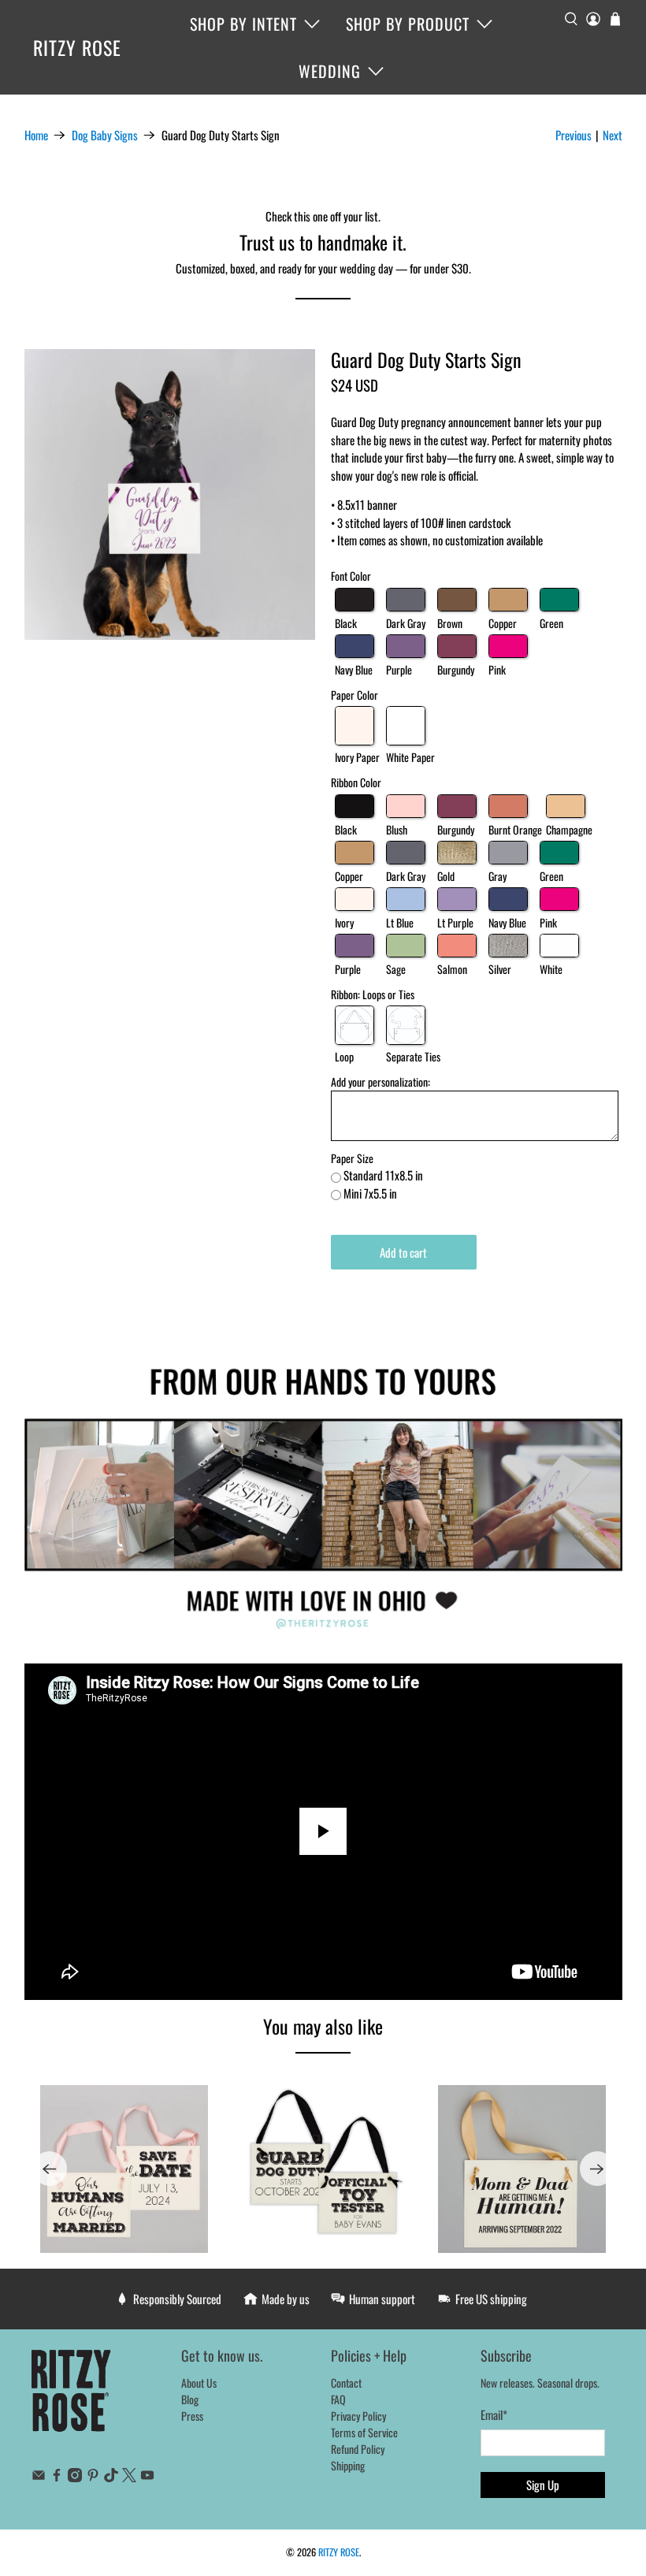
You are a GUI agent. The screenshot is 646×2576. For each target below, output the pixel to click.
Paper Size (352, 1158)
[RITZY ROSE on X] (129, 2477)
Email (494, 2414)
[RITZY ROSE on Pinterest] (93, 2477)
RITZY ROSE (77, 47)
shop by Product (408, 24)
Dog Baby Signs (105, 135)
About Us (199, 2383)
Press (192, 2416)
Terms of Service (364, 2432)
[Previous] (50, 2169)
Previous (574, 135)
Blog (190, 2399)
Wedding (330, 71)
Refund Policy (358, 2449)
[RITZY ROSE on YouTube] (147, 2477)
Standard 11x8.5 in (383, 1175)
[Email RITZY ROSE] (39, 2477)
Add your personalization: (381, 1082)
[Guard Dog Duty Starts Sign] (170, 495)
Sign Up (543, 2485)
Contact (346, 2383)
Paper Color (355, 695)
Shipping (348, 2465)
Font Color (351, 576)
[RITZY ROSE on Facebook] (57, 2477)
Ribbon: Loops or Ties (373, 994)
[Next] (597, 2169)
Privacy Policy (358, 2416)
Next (613, 135)
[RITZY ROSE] (72, 2399)
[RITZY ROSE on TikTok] (111, 2477)
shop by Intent (243, 24)
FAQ (338, 2399)
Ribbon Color (356, 782)
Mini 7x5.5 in (370, 1193)
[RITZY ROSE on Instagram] (75, 2477)
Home (36, 135)
